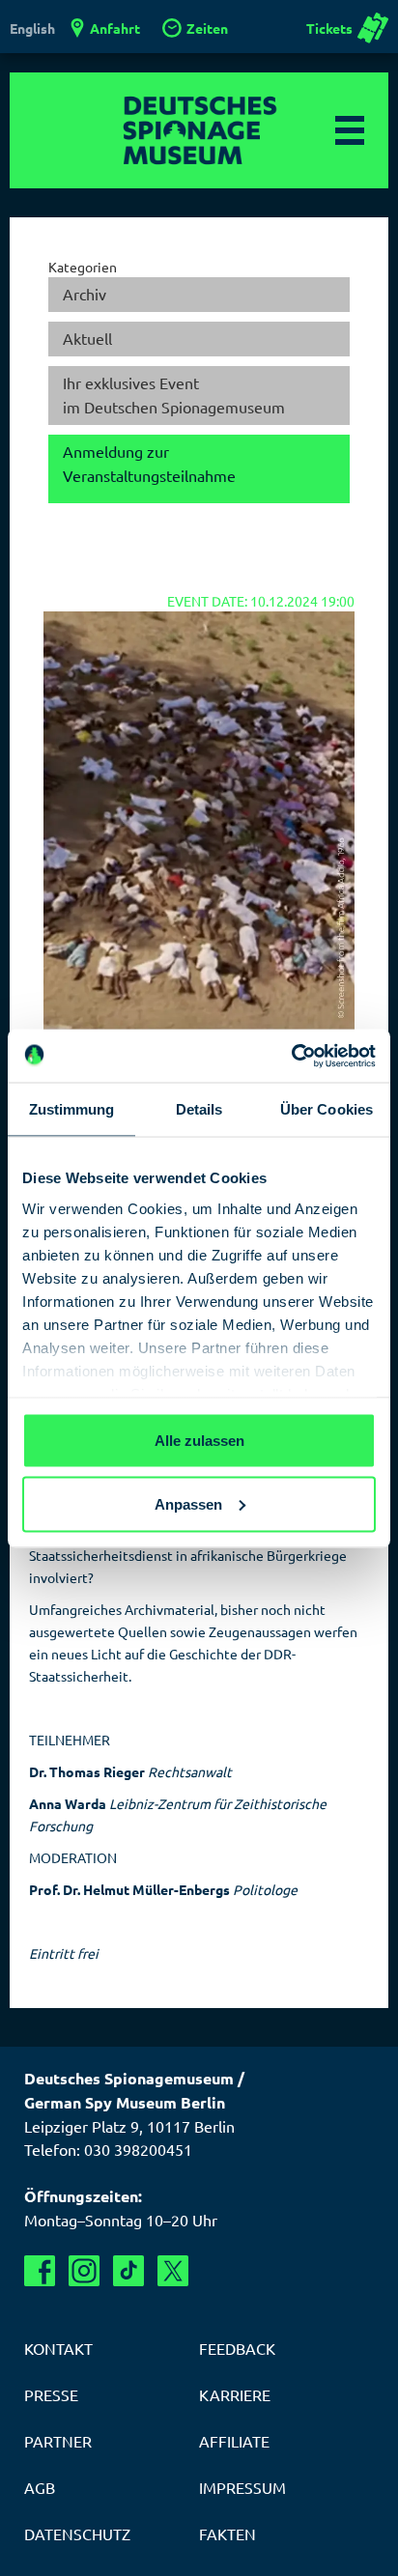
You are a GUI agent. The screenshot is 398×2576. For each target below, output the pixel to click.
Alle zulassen (199, 1441)
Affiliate (234, 2441)
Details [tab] (199, 1109)
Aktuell (87, 338)
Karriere (235, 2394)
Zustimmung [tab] (72, 1109)
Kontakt (58, 2348)
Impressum (242, 2487)
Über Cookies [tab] (327, 1109)
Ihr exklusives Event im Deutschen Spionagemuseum (174, 395)
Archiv (85, 294)
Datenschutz (77, 2534)
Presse (51, 2394)
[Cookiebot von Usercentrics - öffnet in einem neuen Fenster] (291, 1056)
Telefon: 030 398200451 (108, 2149)
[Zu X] (173, 2271)
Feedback (237, 2348)
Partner (58, 2441)
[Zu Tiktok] (128, 2271)
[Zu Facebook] (40, 2271)
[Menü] (350, 130)
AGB (40, 2487)
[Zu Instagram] (84, 2271)
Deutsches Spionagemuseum (199, 130)
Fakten (227, 2534)
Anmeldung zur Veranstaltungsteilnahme (149, 464)
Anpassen (188, 1503)
